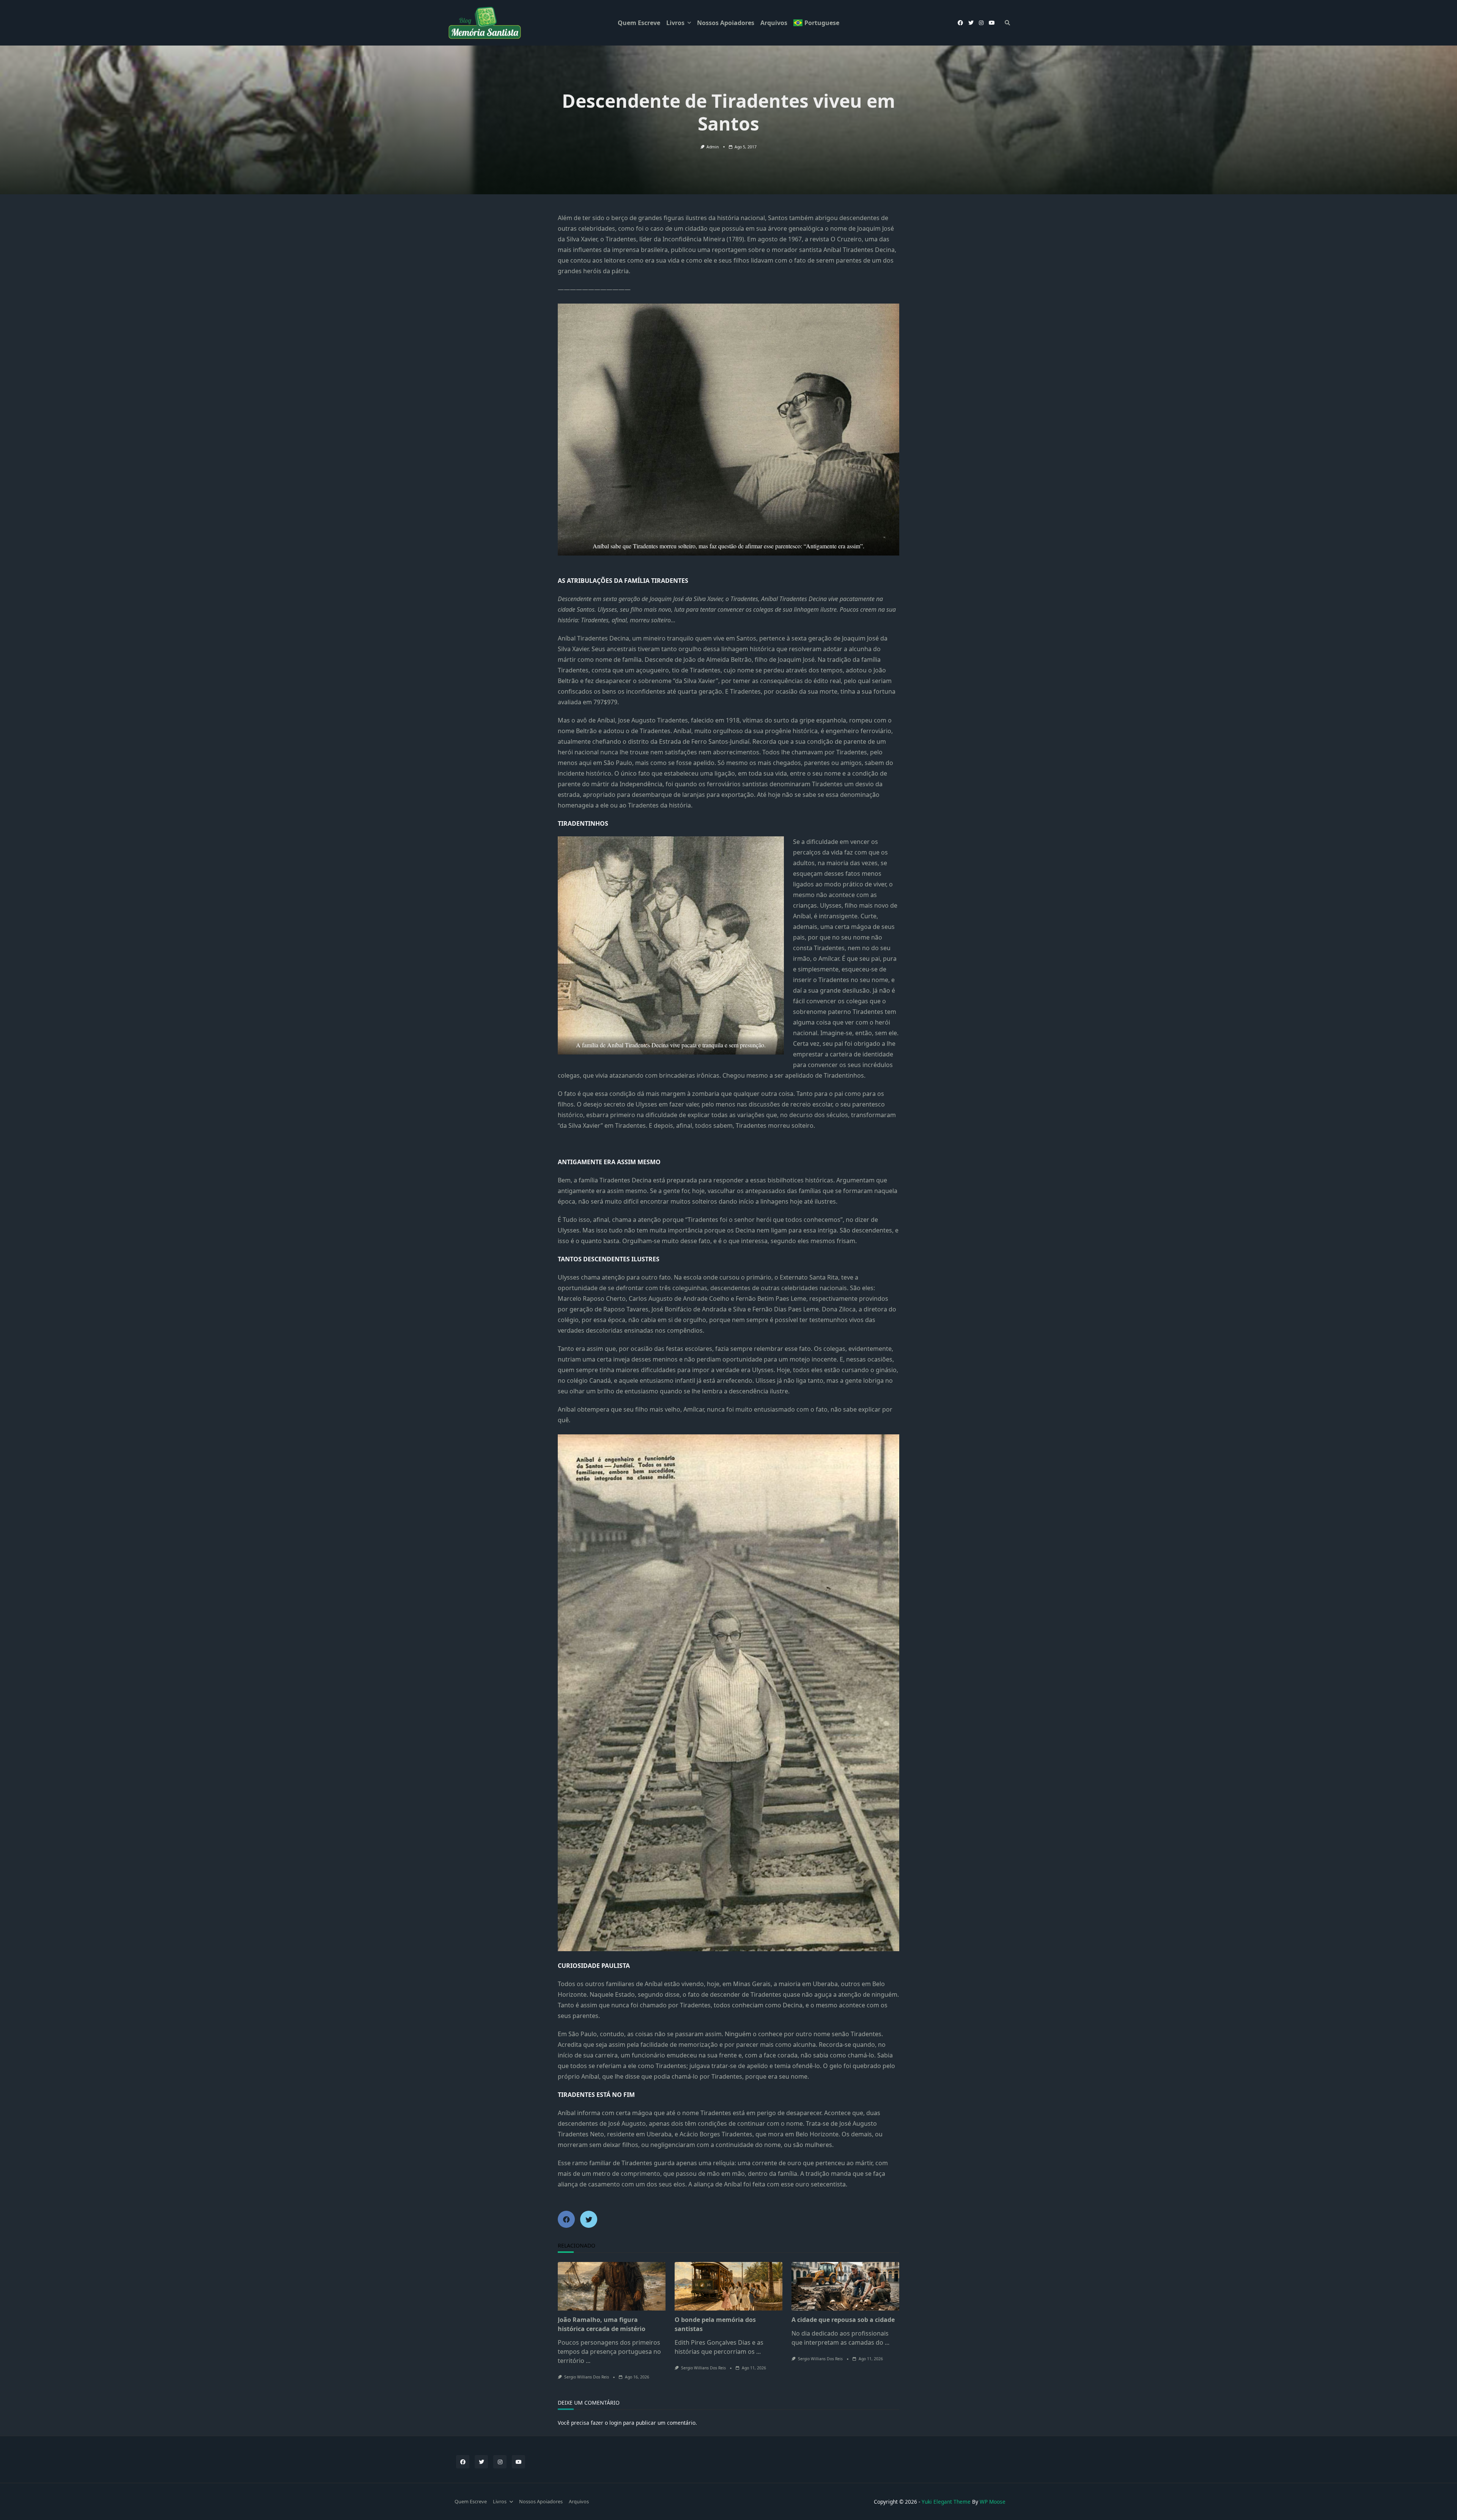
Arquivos (774, 23)
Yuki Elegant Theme (946, 2502)
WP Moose (993, 2502)
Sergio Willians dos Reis (587, 2377)
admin (713, 147)
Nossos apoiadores (726, 23)
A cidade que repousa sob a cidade (843, 2320)
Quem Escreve (639, 23)
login (615, 2423)
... (588, 2361)
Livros (675, 23)
